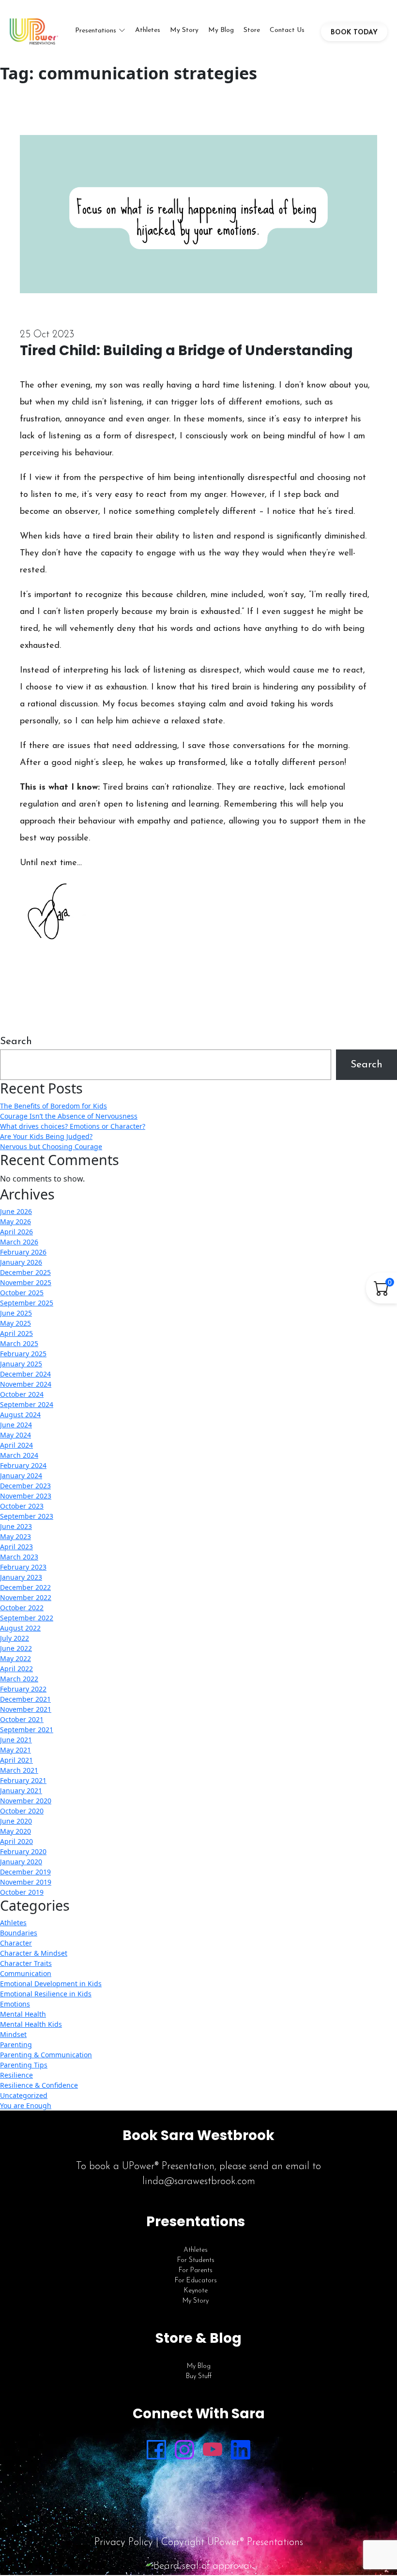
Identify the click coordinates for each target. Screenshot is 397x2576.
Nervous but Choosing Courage (51, 1146)
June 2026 (16, 1211)
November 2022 (26, 1597)
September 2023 (27, 1516)
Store (252, 30)
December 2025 (25, 1272)
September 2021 (27, 1730)
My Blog (221, 30)
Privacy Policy (124, 2542)
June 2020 (16, 1821)
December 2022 (25, 1587)
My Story (184, 30)
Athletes (148, 30)
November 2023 (26, 1496)
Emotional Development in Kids (51, 1984)
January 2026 (21, 1262)
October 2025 (22, 1293)
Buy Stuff (199, 2376)
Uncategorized (24, 2095)
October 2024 (22, 1394)
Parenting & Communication (46, 2055)
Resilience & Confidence (39, 2085)
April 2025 (16, 1333)
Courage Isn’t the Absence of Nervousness (69, 1116)
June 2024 (16, 1425)
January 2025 (21, 1364)
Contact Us (287, 30)
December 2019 (25, 1872)
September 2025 (27, 1303)
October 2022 (22, 1608)
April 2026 (16, 1232)
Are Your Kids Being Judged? (46, 1136)
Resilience (16, 2075)
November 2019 (26, 1882)
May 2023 (15, 1536)
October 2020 (22, 1811)
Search (16, 1041)
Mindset (13, 2034)
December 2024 (25, 1374)
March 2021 (19, 1770)
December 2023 (25, 1486)
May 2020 (15, 1831)
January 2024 (21, 1475)
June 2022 (16, 1648)
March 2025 (19, 1343)
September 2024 (27, 1404)
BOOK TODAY (354, 33)
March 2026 (19, 1242)
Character (16, 1943)
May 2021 (15, 1750)
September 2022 (27, 1618)
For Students (196, 2260)
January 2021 (21, 1790)
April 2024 (16, 1445)
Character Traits (26, 1963)
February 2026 (23, 1252)
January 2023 (21, 1577)
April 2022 (16, 1669)
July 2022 (15, 1638)
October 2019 (22, 1892)
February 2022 (23, 1689)
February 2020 (23, 1851)
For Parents (196, 2270)
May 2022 (15, 1658)
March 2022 (19, 1679)
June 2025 (16, 1313)
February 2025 (23, 1354)
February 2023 (23, 1567)
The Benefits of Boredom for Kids (53, 1106)
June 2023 (16, 1526)
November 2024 (26, 1384)
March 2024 (19, 1455)
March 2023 (19, 1557)
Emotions (15, 2004)
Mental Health (23, 2014)
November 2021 (26, 1709)
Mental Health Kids (31, 2024)
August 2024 (20, 1415)
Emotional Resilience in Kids (46, 1994)
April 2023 (16, 1547)
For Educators (196, 2281)
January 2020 (21, 1862)
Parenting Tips (24, 2065)
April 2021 (16, 1760)
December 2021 (25, 1699)
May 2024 (15, 1435)
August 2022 (20, 1628)
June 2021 (16, 1740)
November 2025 (26, 1282)
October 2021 (22, 1719)
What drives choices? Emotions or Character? (73, 1126)
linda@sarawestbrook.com (199, 2181)
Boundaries (19, 1933)
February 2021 (23, 1780)
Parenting (16, 2044)
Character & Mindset (34, 1953)
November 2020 (26, 1801)
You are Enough (26, 2105)
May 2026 (15, 1221)
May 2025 (15, 1323)
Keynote (196, 2291)
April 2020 (16, 1841)
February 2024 (23, 1465)
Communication (26, 1973)
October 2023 (22, 1506)
